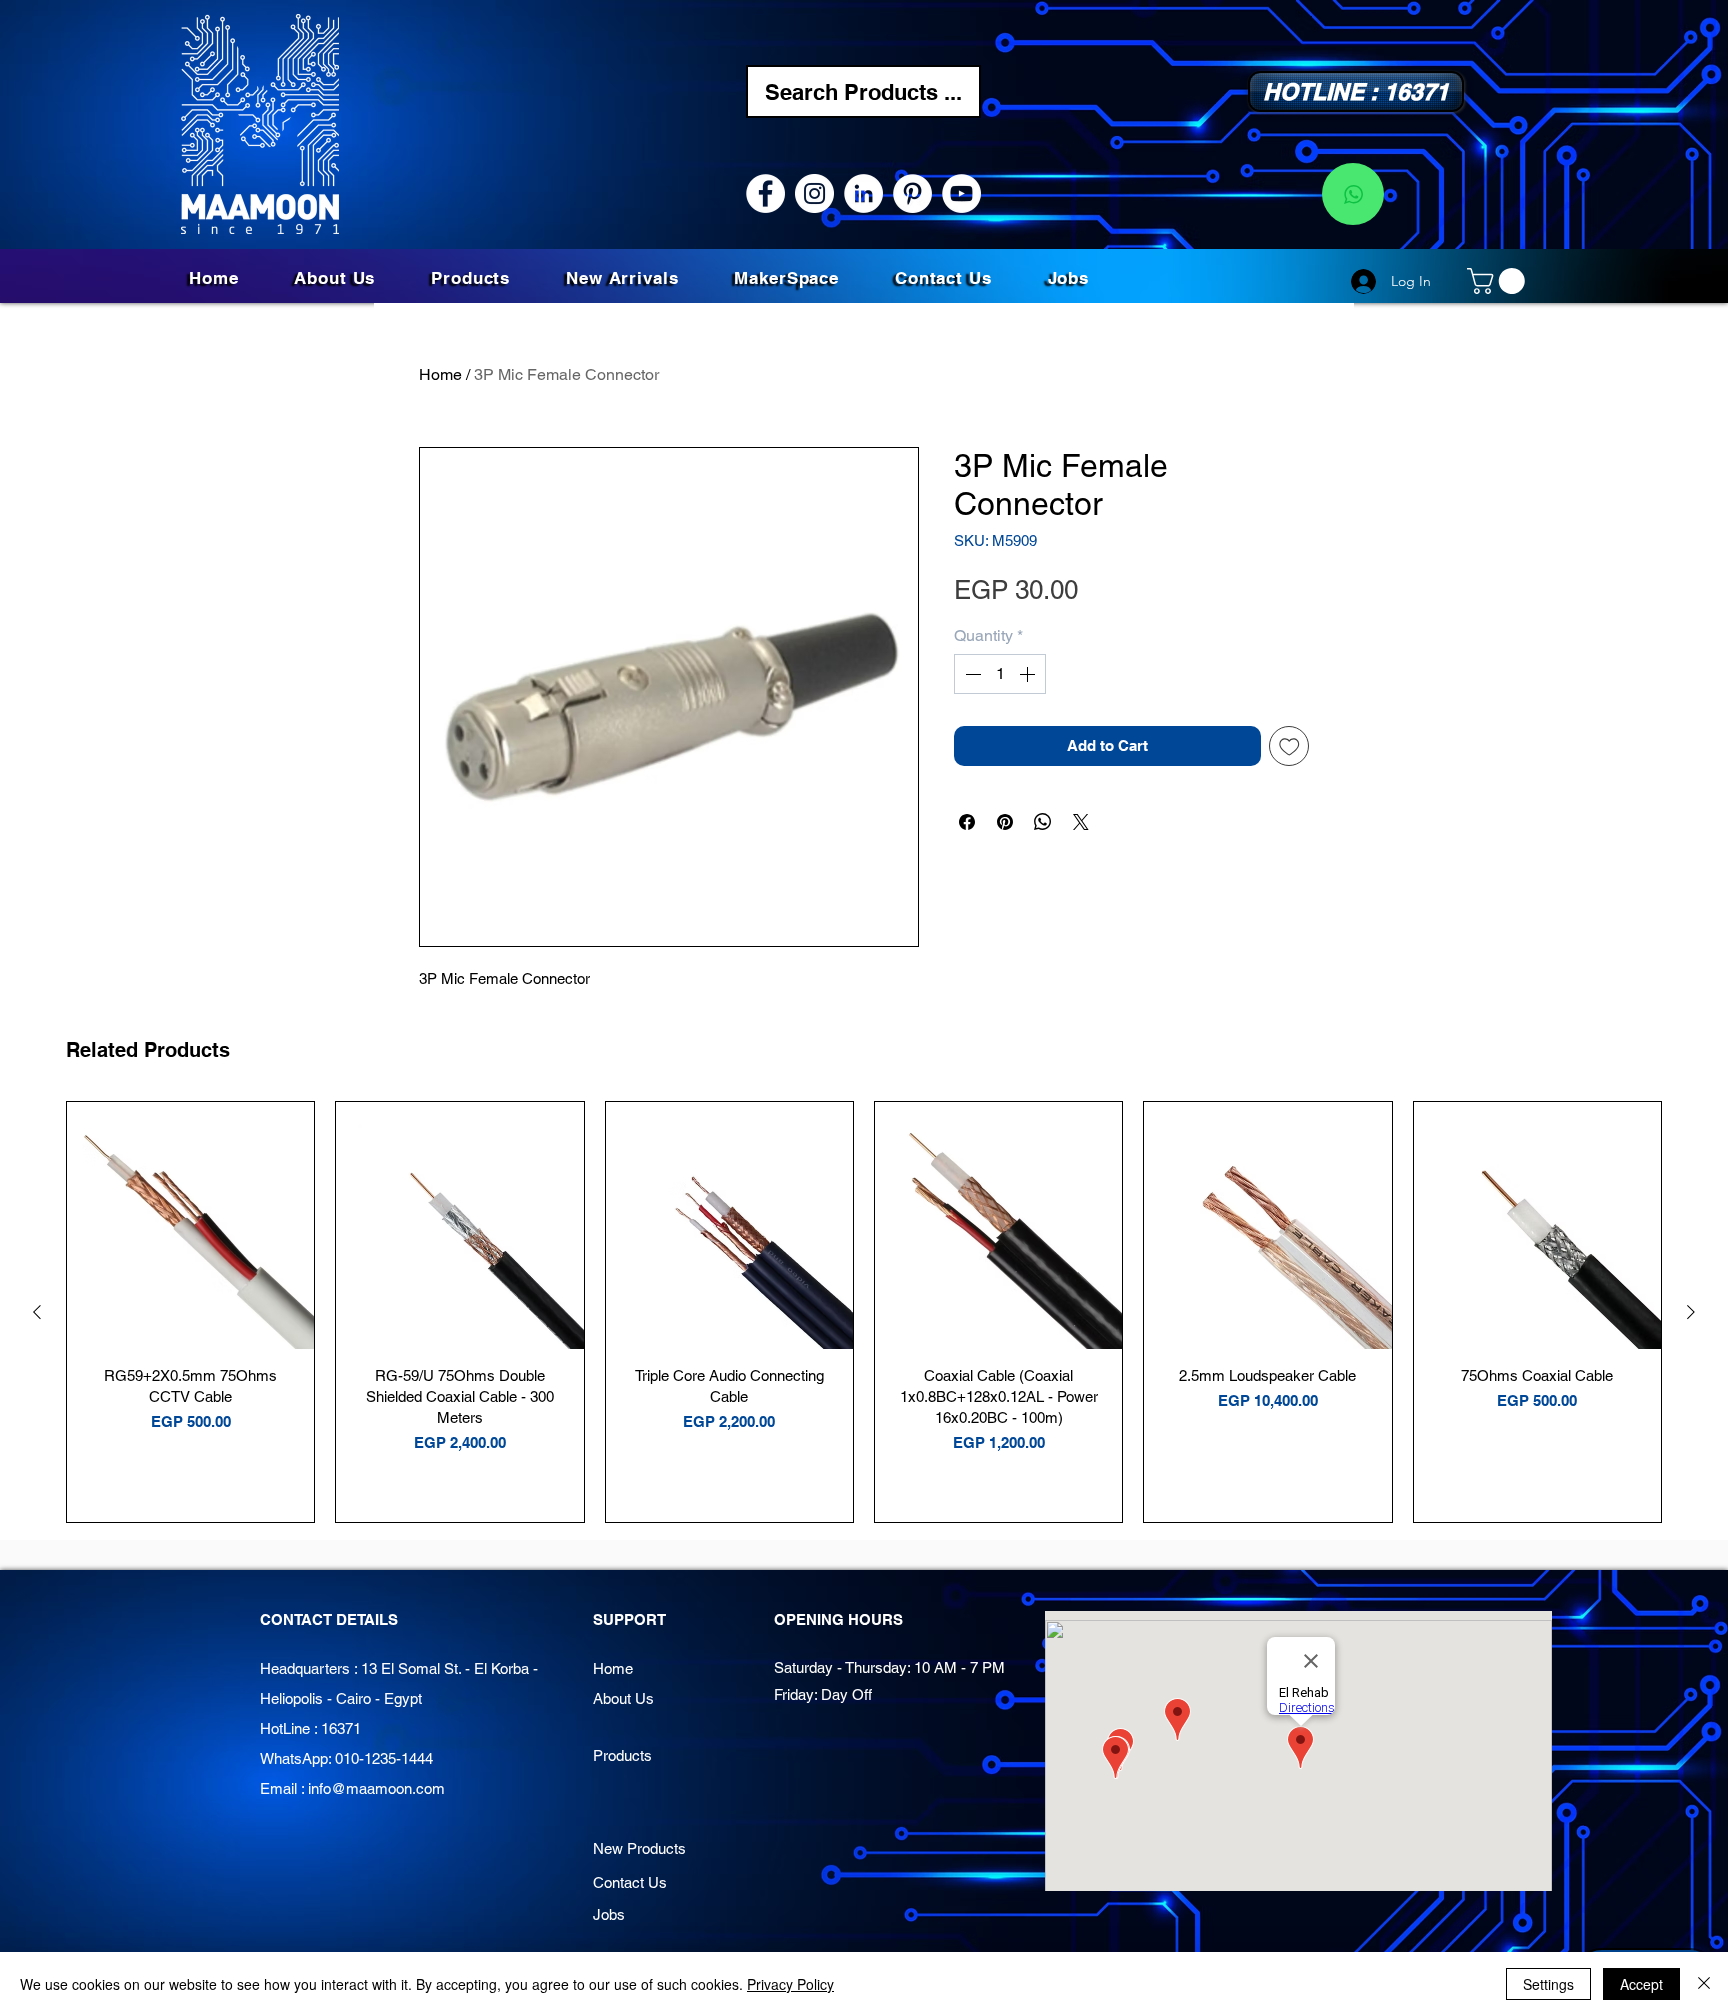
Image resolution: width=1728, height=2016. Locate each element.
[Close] (1704, 1984)
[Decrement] (971, 674)
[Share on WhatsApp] (1043, 822)
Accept (1641, 1984)
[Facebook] (765, 193)
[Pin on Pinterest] (1005, 822)
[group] (864, 1312)
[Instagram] (814, 193)
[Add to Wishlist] (1289, 746)
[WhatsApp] (1353, 194)
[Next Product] (1691, 1312)
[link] (1499, 281)
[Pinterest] (912, 193)
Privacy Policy (790, 1984)
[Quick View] (190, 1225)
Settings (1548, 1984)
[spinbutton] (1000, 674)
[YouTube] (961, 193)
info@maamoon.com (376, 1788)
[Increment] (1029, 674)
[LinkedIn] (863, 193)
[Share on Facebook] (967, 822)
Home (440, 374)
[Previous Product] (37, 1312)
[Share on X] (1081, 822)
